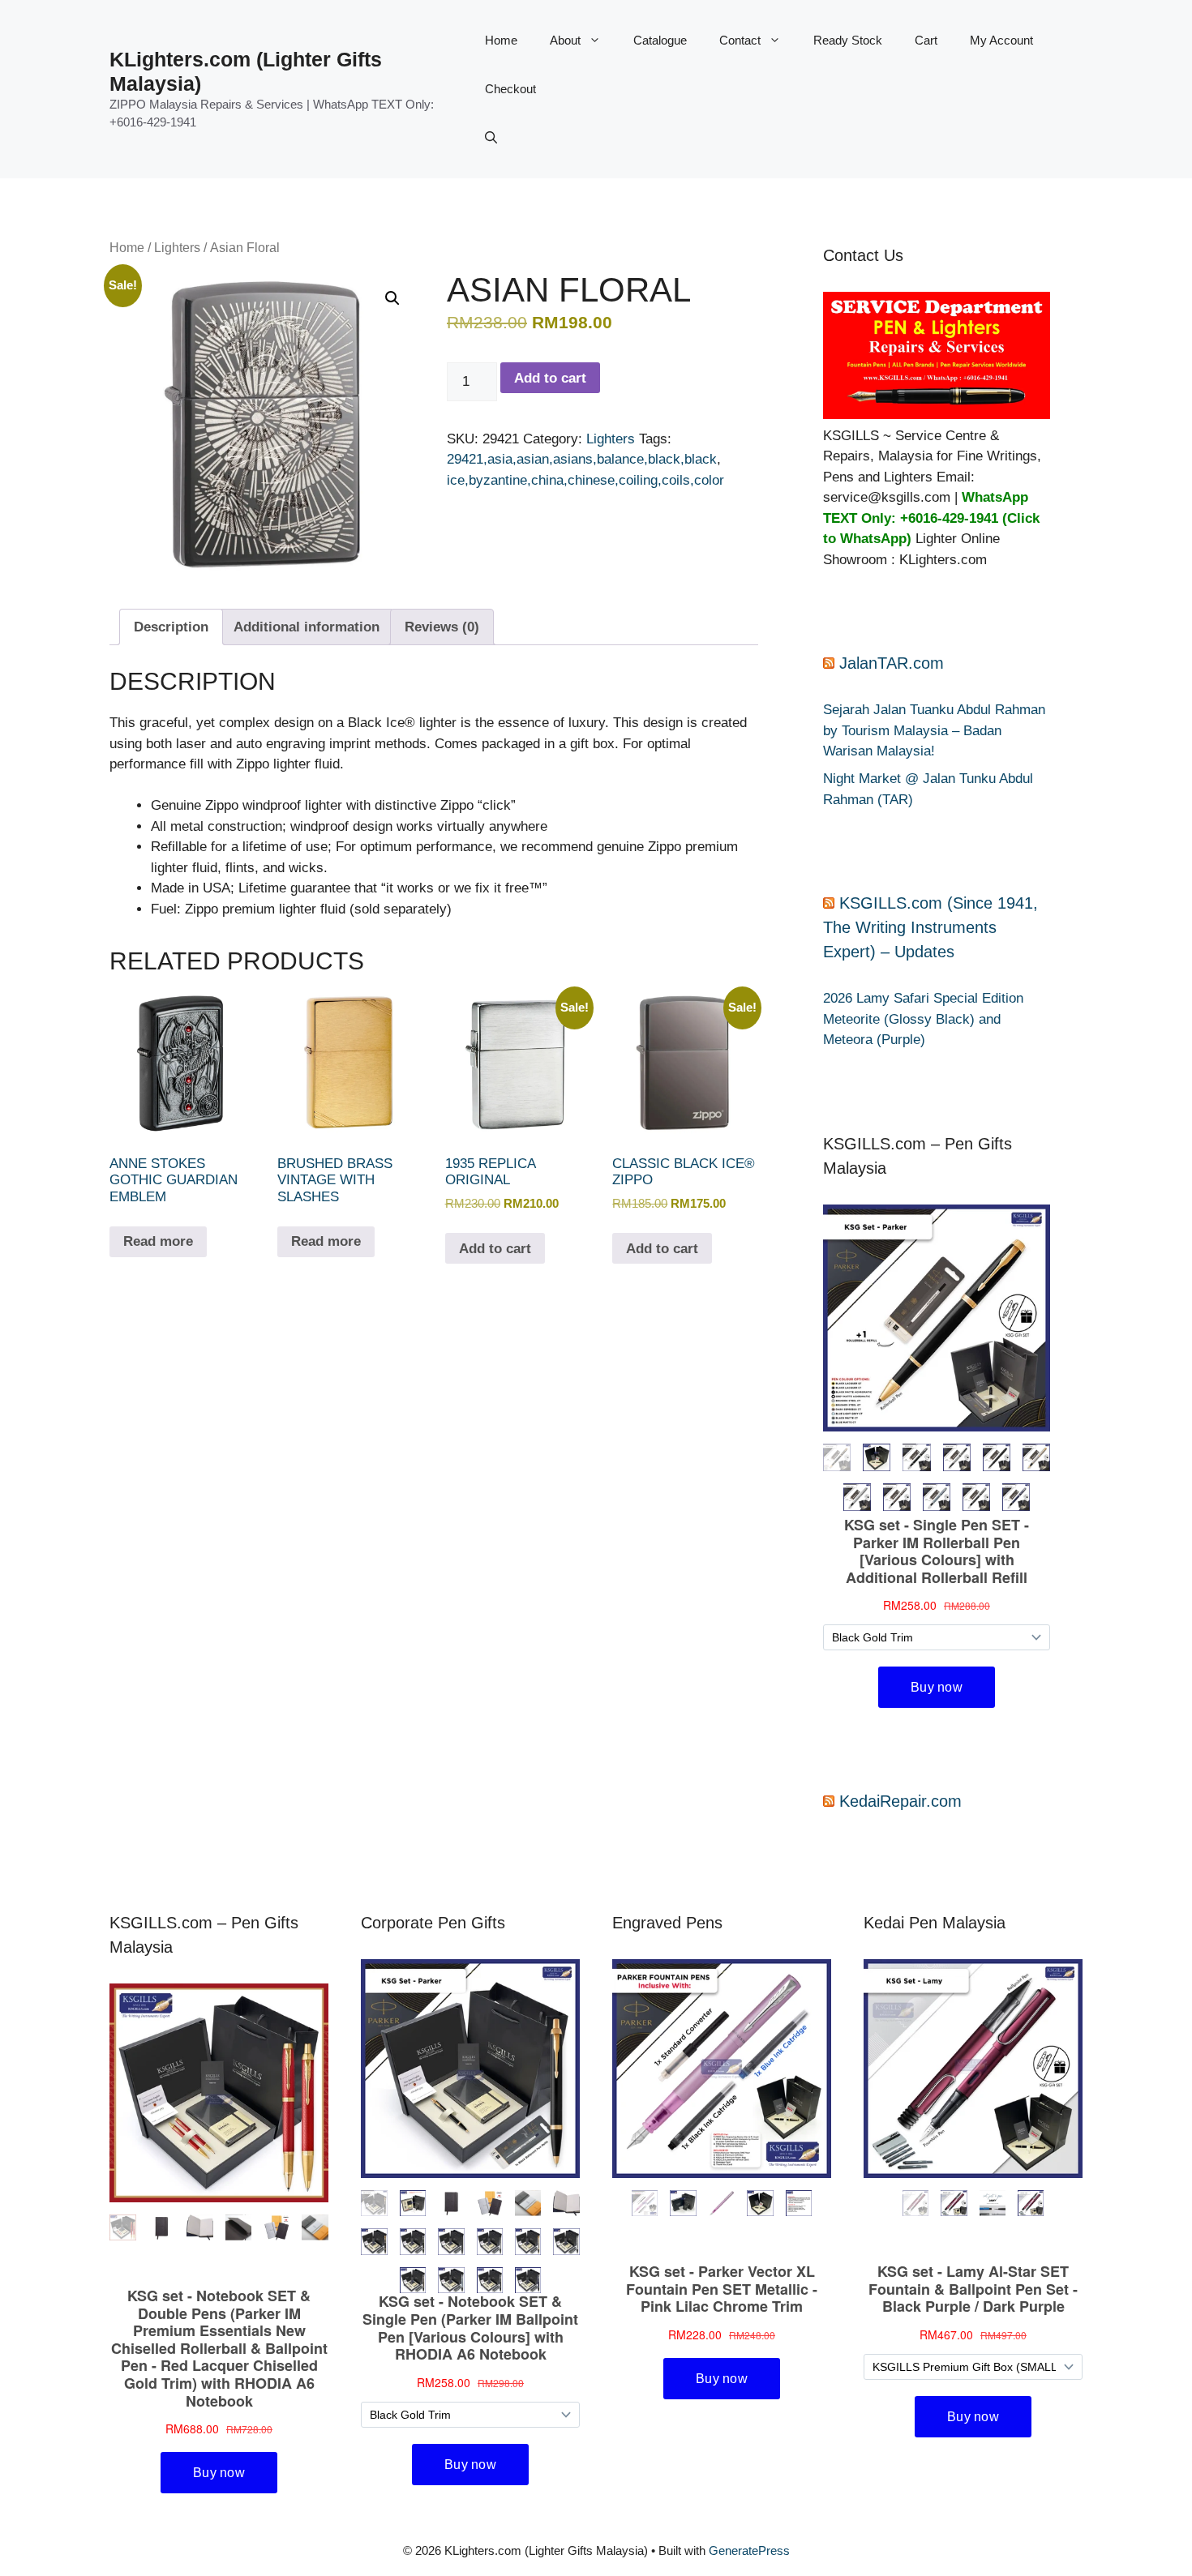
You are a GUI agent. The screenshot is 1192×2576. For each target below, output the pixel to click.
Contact (740, 40)
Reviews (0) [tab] (442, 627)
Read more (158, 1241)
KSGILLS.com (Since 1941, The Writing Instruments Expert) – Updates (930, 927)
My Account (1001, 40)
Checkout (510, 89)
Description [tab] (171, 627)
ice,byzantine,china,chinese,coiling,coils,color (585, 480)
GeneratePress (749, 2550)
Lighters (177, 248)
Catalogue (660, 40)
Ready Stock (848, 40)
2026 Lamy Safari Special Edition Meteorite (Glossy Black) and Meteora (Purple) (923, 1019)
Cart (926, 40)
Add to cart (550, 378)
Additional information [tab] (307, 627)
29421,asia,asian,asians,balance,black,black (582, 459)
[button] (491, 138)
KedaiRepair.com (900, 1801)
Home (501, 40)
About (565, 40)
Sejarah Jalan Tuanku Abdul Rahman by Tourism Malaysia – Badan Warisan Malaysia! (934, 730)
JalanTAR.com (892, 663)
